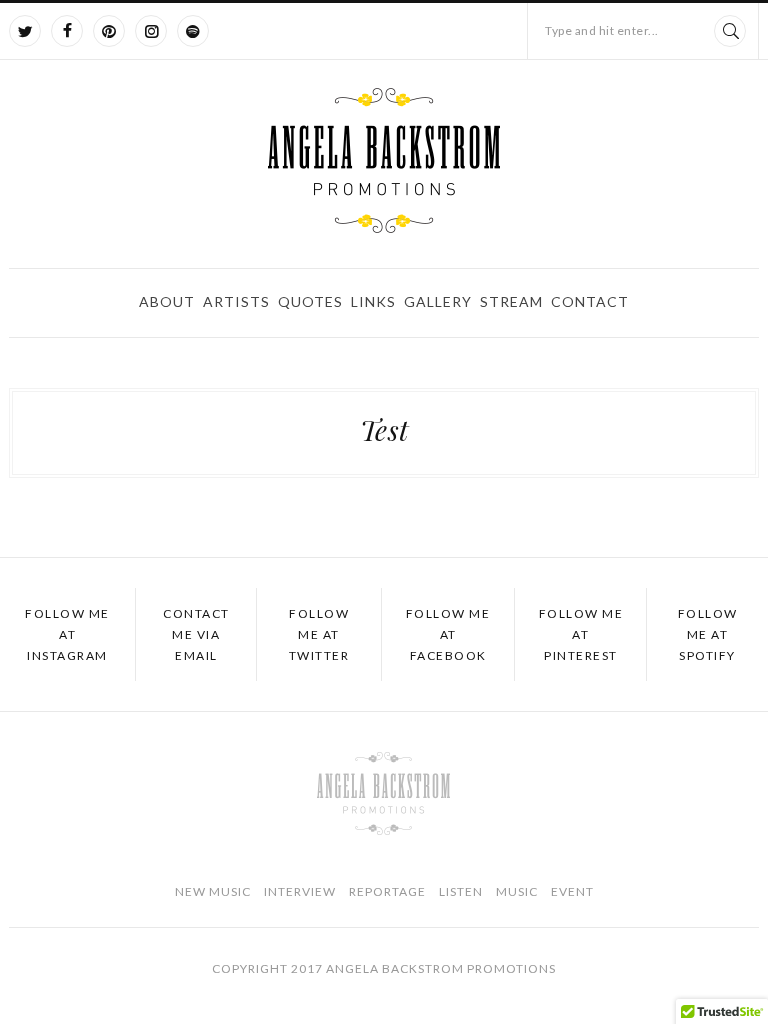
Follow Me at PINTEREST (581, 634)
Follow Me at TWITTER (319, 634)
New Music (213, 891)
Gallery (438, 301)
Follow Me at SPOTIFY (708, 634)
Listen (461, 891)
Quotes (310, 301)
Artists (236, 301)
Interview (300, 891)
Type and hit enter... (602, 30)
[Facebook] (67, 31)
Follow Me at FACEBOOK (448, 634)
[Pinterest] (109, 31)
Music (517, 891)
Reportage (387, 891)
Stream (511, 301)
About (167, 301)
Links (373, 301)
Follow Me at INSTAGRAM (67, 634)
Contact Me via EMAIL (196, 634)
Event (572, 891)
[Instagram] (151, 31)
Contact (590, 301)
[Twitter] (25, 31)
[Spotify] (193, 31)
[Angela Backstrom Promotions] (384, 160)
